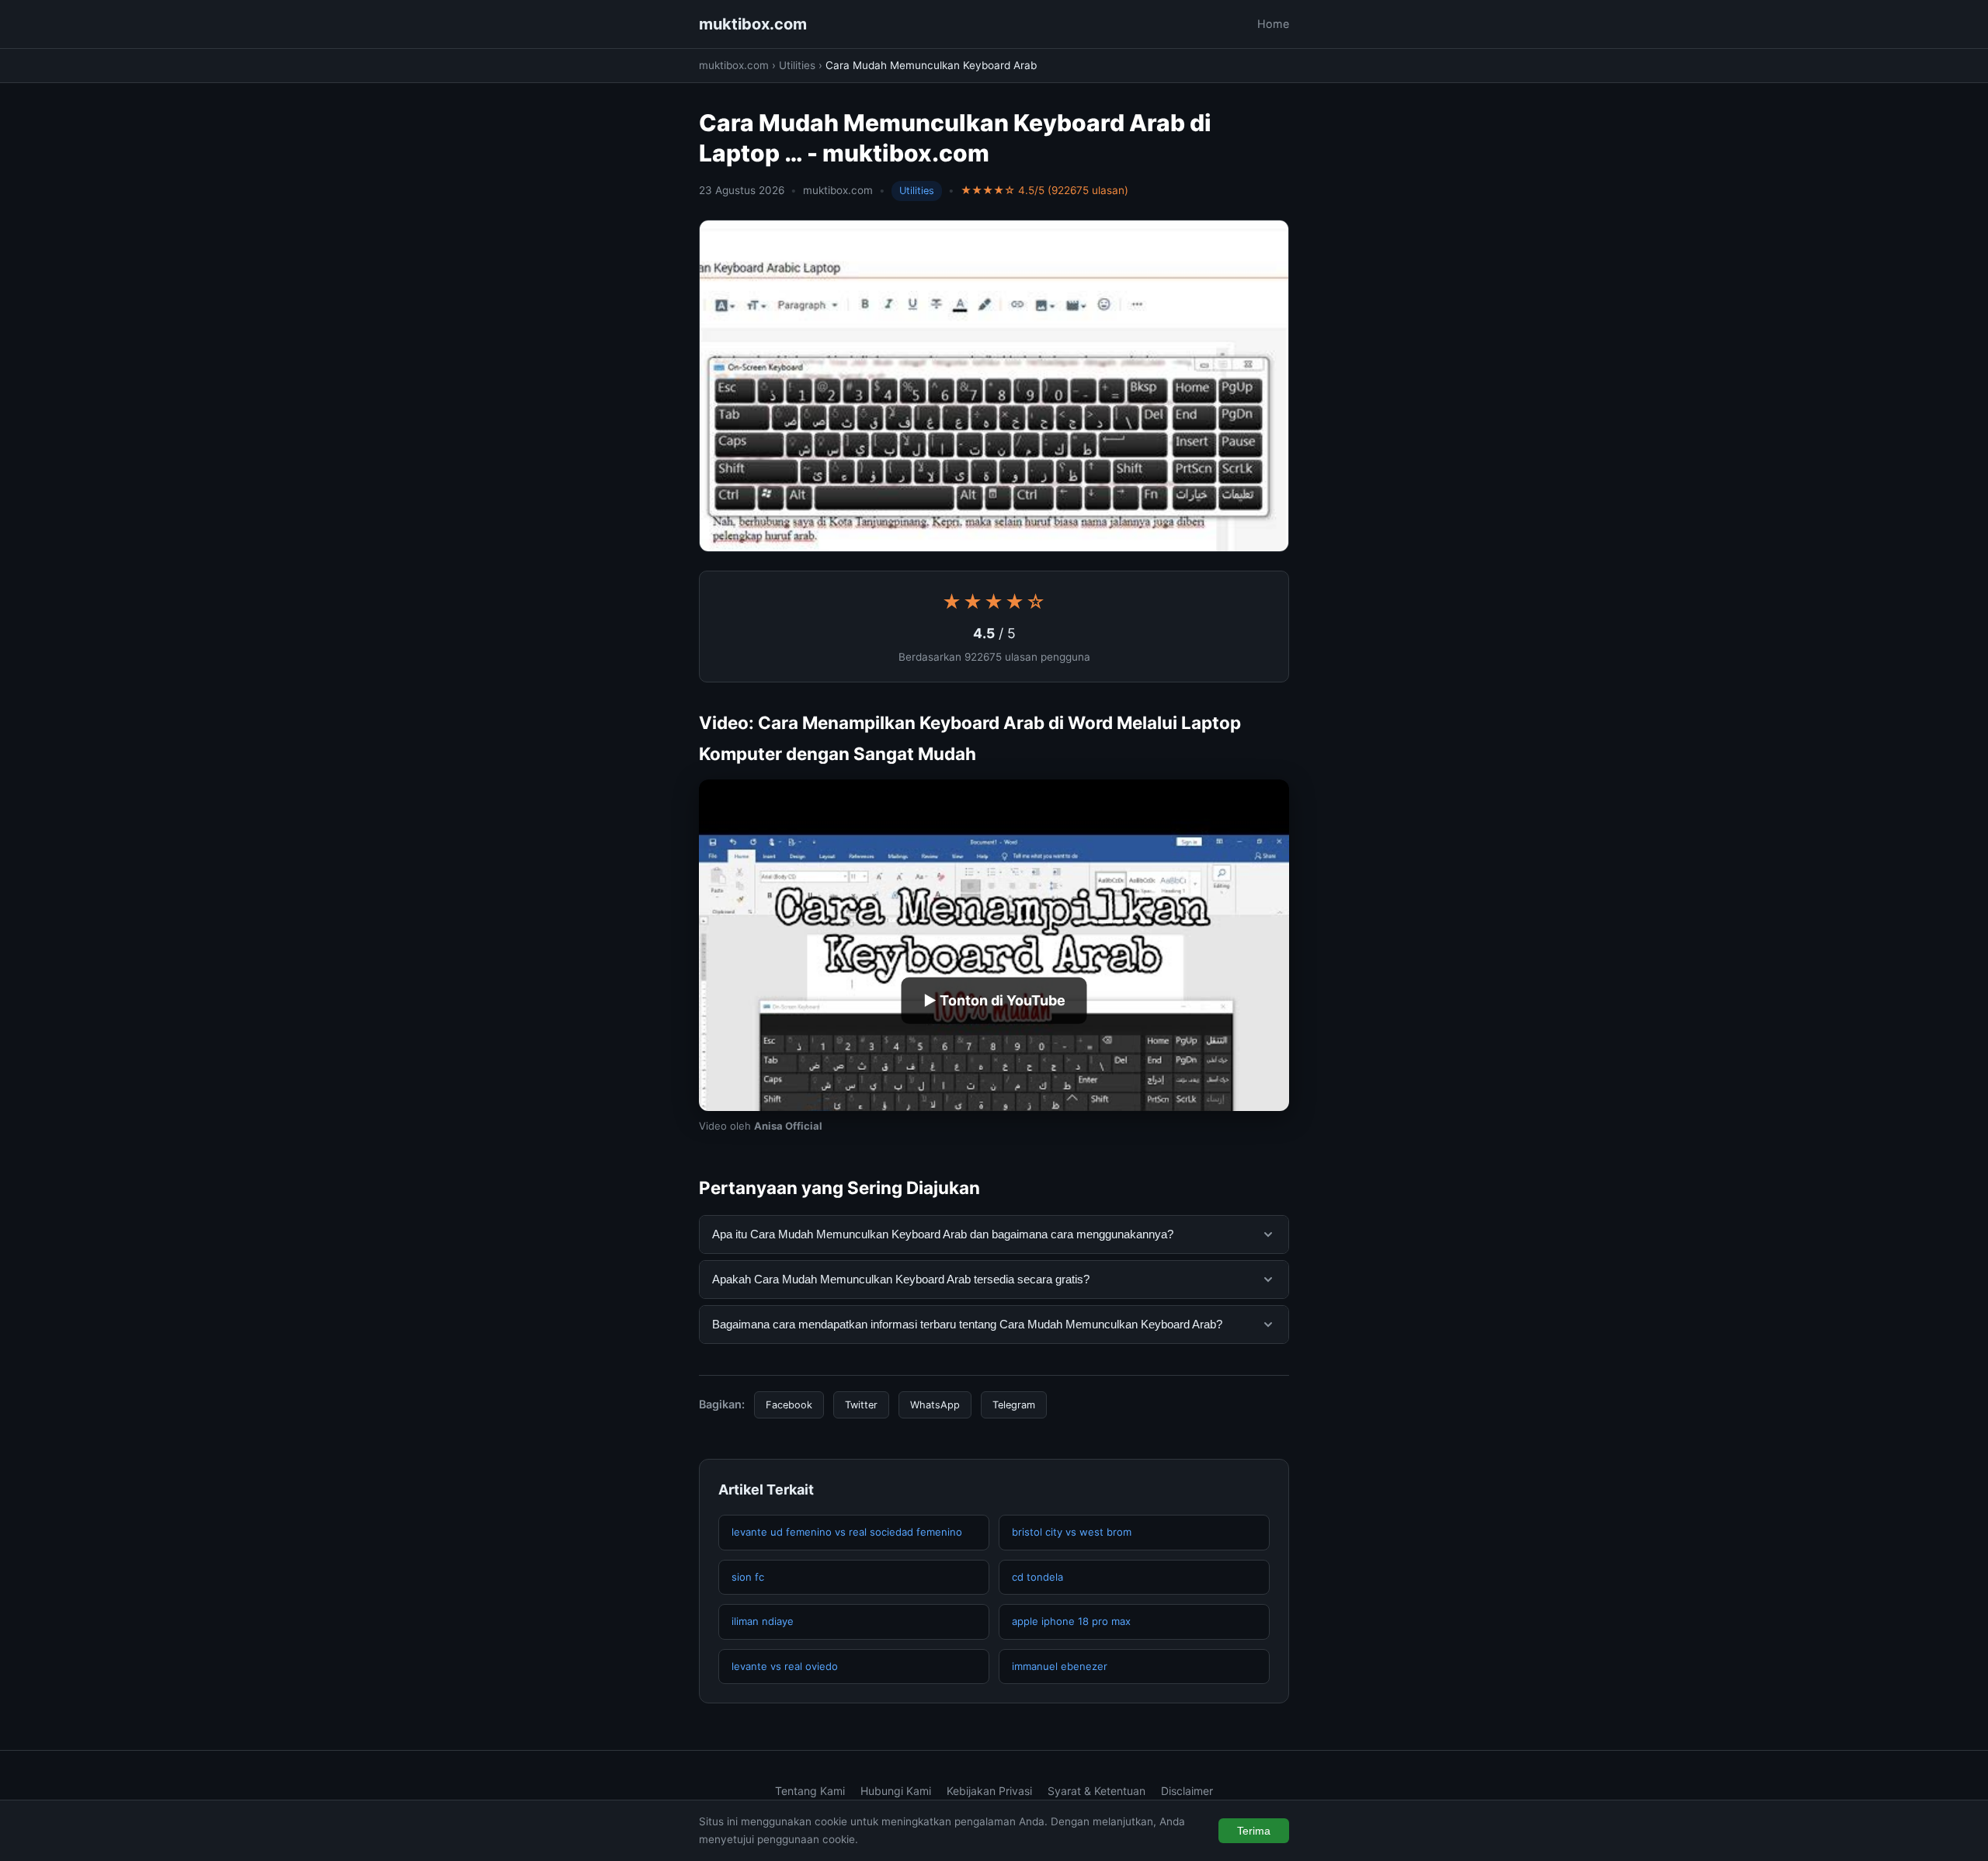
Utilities (797, 65)
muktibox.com (753, 24)
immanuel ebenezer (1060, 1666)
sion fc (748, 1577)
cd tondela (1037, 1577)
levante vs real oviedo (785, 1666)
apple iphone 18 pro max (1071, 1621)
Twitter (861, 1405)
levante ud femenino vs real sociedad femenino (847, 1532)
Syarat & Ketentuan (1097, 1791)
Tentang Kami (810, 1791)
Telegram (1014, 1405)
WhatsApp (935, 1405)
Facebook (789, 1405)
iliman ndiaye (763, 1621)
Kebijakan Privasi (989, 1791)
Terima (1254, 1831)
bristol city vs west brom (1072, 1532)
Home (1273, 24)
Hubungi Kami (896, 1791)
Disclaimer (1187, 1791)
